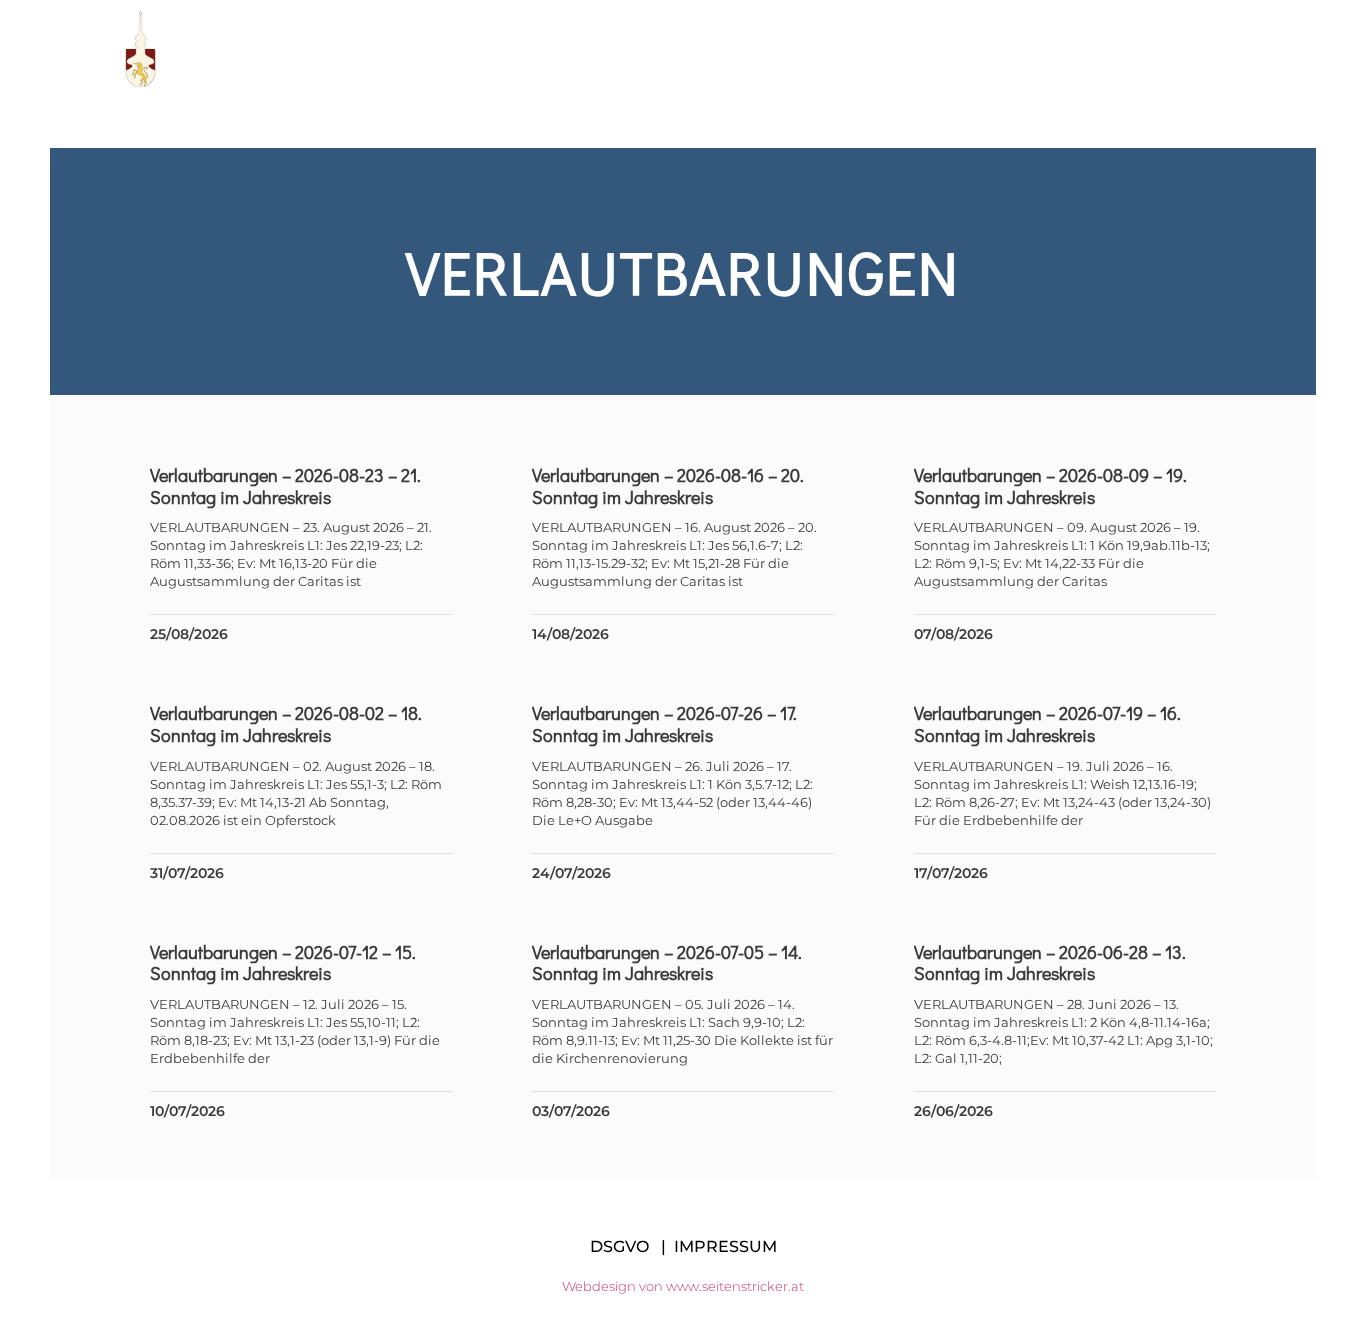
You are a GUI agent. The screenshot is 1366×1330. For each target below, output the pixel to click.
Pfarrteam (670, 49)
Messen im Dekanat (1057, 49)
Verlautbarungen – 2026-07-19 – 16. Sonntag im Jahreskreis (1047, 724)
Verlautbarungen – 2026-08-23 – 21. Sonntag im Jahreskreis (285, 486)
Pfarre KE (535, 49)
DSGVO (619, 1246)
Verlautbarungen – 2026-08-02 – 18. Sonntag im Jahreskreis (286, 724)
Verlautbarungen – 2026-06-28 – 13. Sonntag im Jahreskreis (1050, 963)
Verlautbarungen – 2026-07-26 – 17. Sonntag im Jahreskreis (664, 724)
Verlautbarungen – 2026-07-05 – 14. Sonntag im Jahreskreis (667, 963)
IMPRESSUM (725, 1246)
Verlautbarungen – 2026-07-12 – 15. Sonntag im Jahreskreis (283, 963)
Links (909, 49)
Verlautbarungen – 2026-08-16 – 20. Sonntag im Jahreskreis (668, 486)
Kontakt (1219, 49)
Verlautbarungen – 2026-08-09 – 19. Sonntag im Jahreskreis (1050, 486)
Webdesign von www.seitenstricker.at (683, 1286)
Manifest (801, 49)
